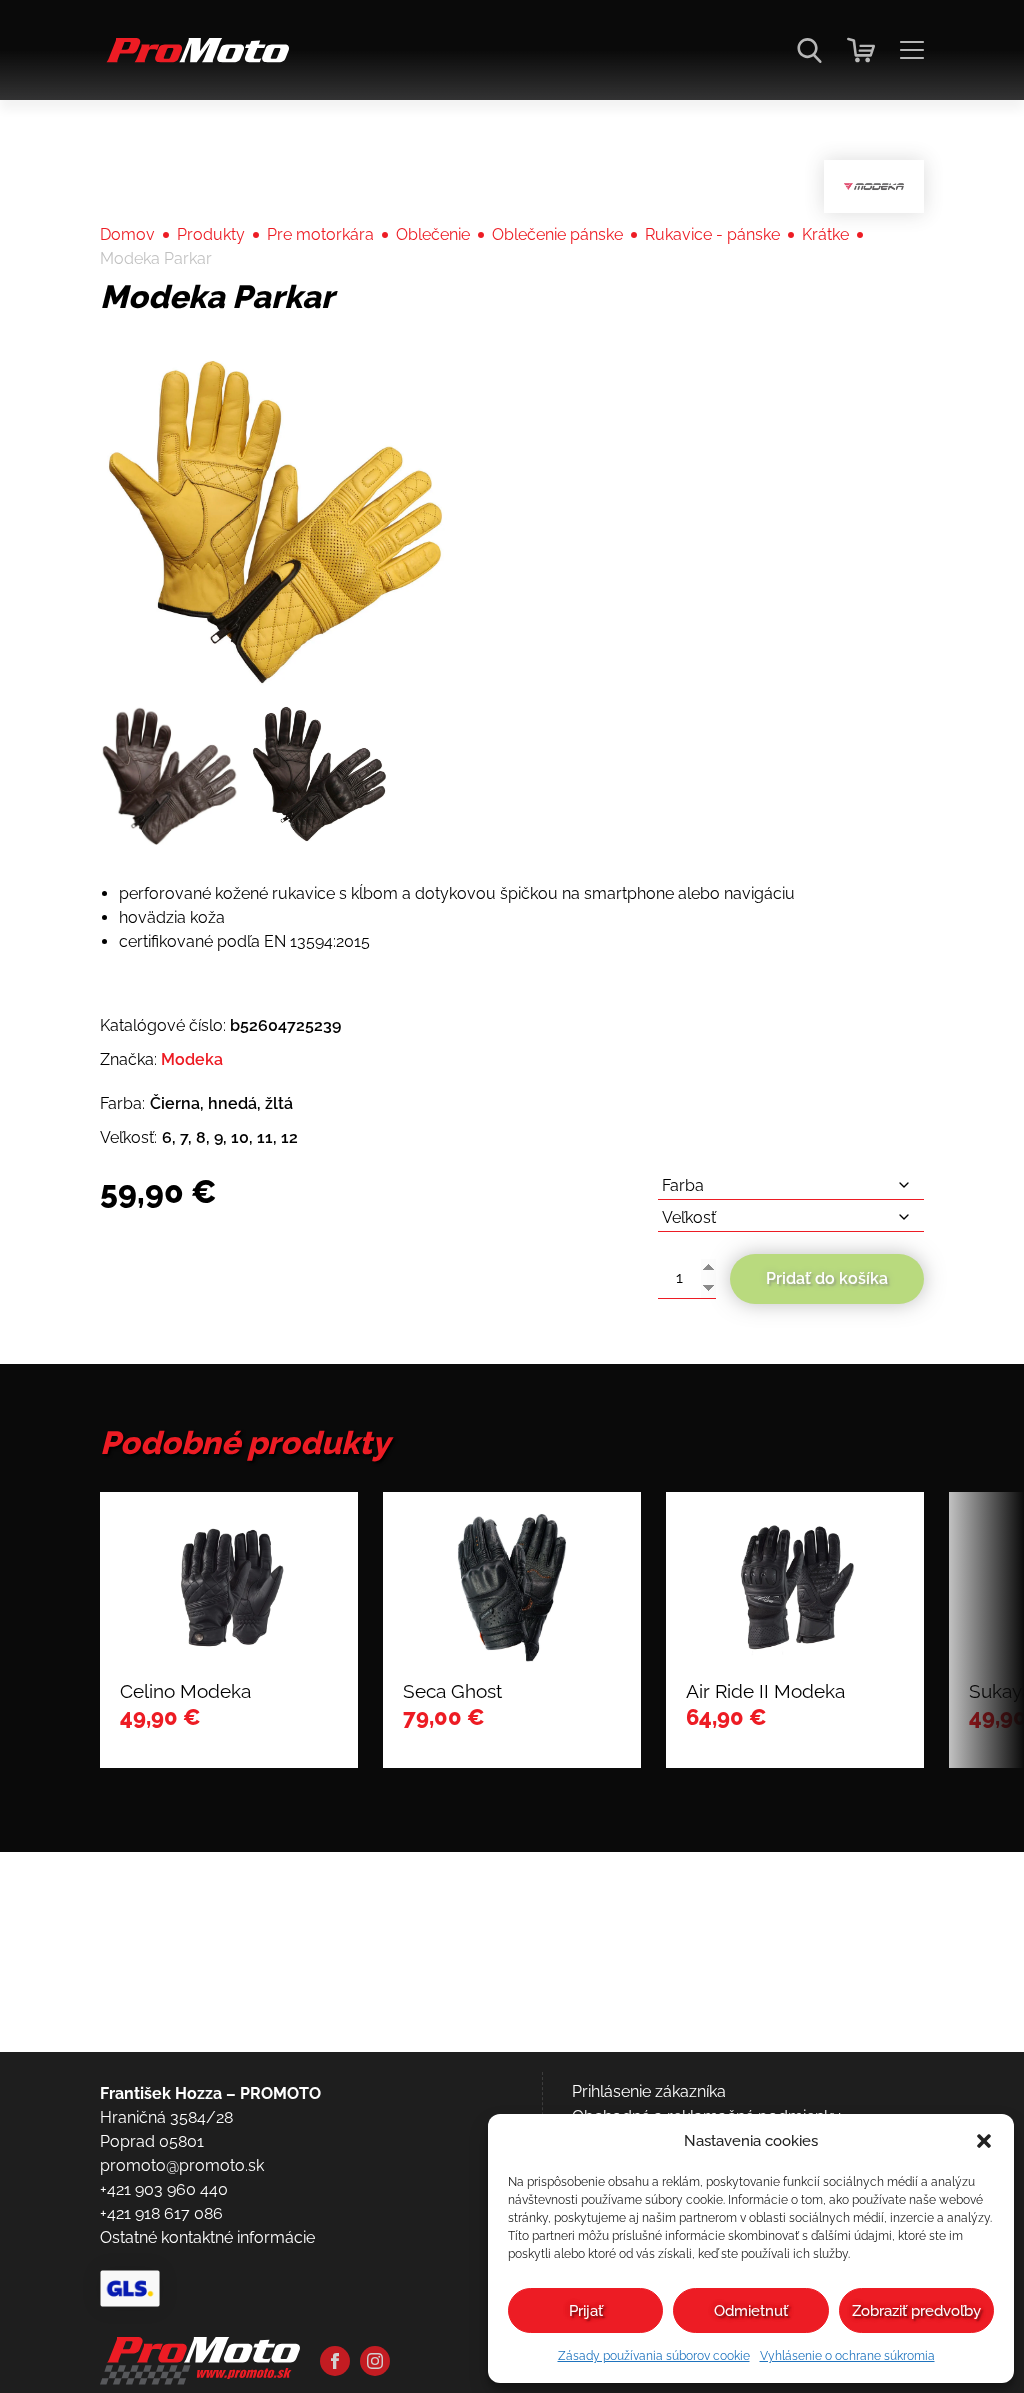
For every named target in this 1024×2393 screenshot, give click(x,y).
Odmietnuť (751, 2311)
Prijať (586, 2311)
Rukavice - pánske (712, 234)
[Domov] (194, 60)
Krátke (825, 234)
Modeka (192, 1059)
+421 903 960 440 (164, 2189)
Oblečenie (433, 234)
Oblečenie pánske (557, 234)
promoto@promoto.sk (182, 2165)
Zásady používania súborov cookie (654, 2356)
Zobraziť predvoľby (916, 2311)
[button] (984, 2141)
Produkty (211, 234)
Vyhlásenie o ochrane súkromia (847, 2356)
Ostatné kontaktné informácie (207, 2237)
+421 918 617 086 (161, 2213)
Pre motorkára (320, 234)
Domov (127, 234)
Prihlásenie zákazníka (649, 2091)
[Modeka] (874, 186)
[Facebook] (335, 2361)
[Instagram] (375, 2361)
